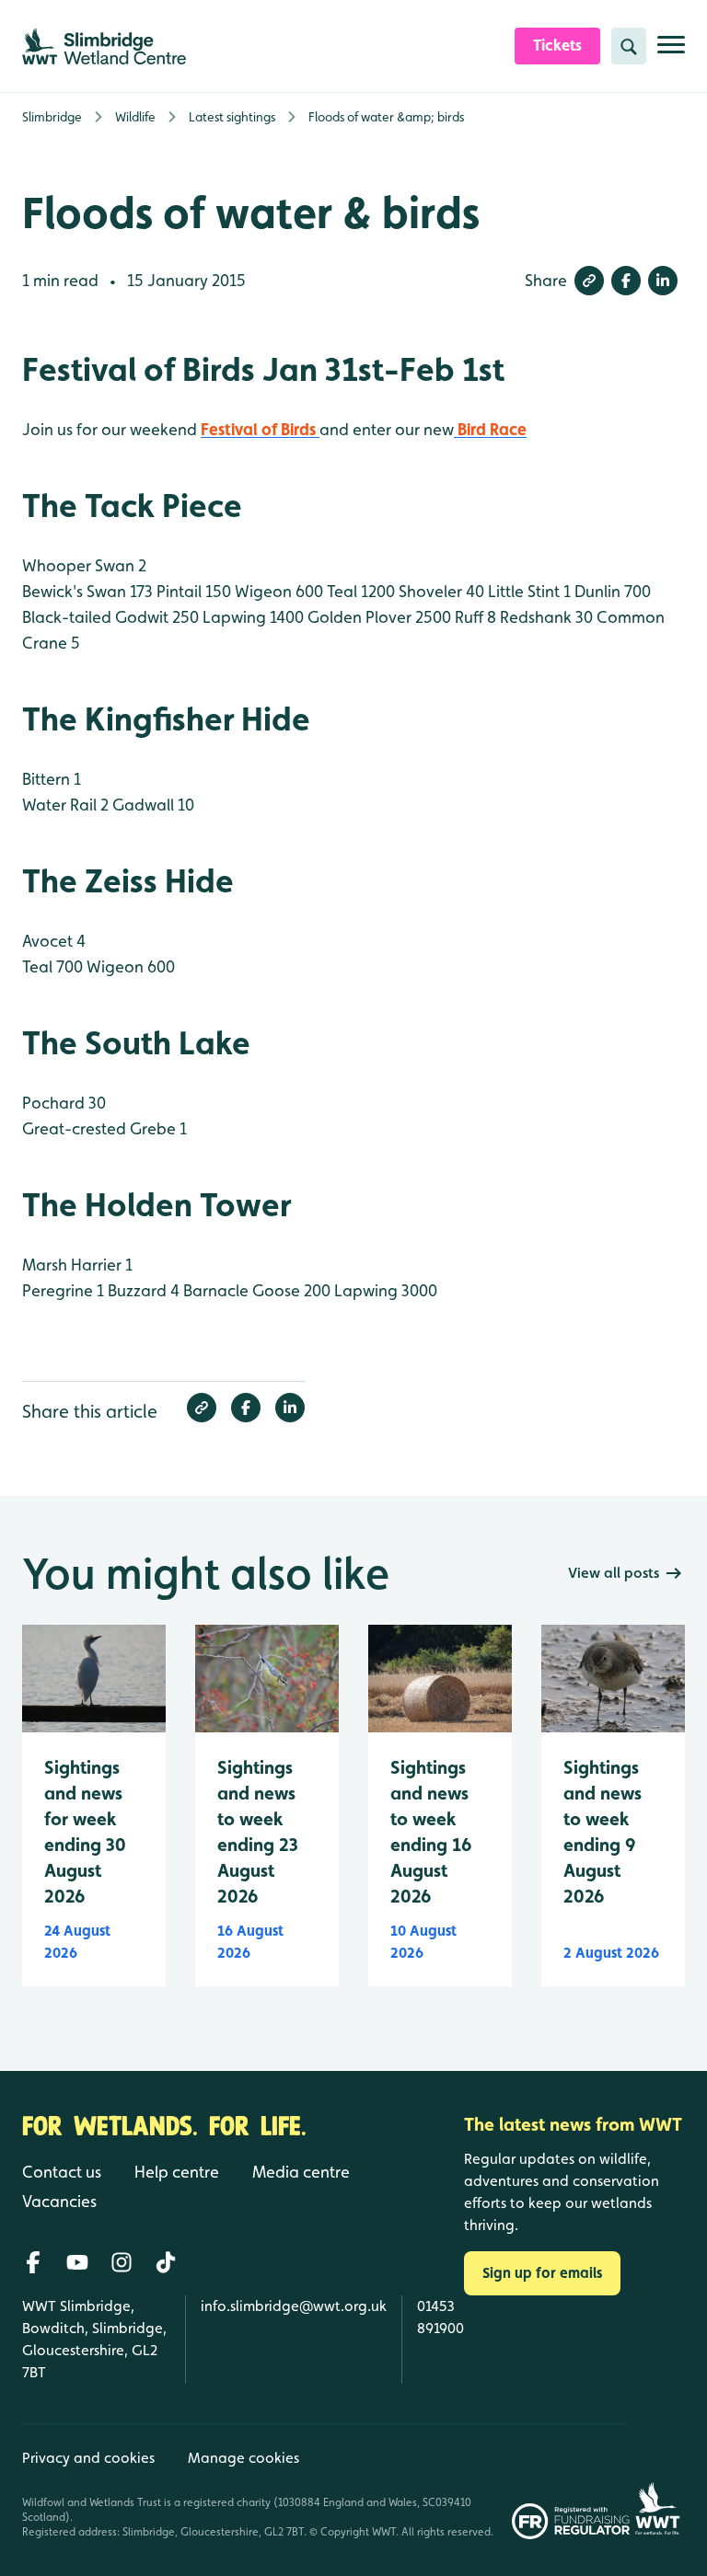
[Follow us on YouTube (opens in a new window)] (77, 2262)
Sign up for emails (542, 2273)
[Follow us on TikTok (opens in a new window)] (166, 2262)
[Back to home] (657, 2482)
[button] (589, 281)
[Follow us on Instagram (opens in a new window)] (122, 2262)
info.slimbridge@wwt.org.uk (294, 2306)
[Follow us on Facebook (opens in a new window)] (33, 2262)
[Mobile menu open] (671, 52)
